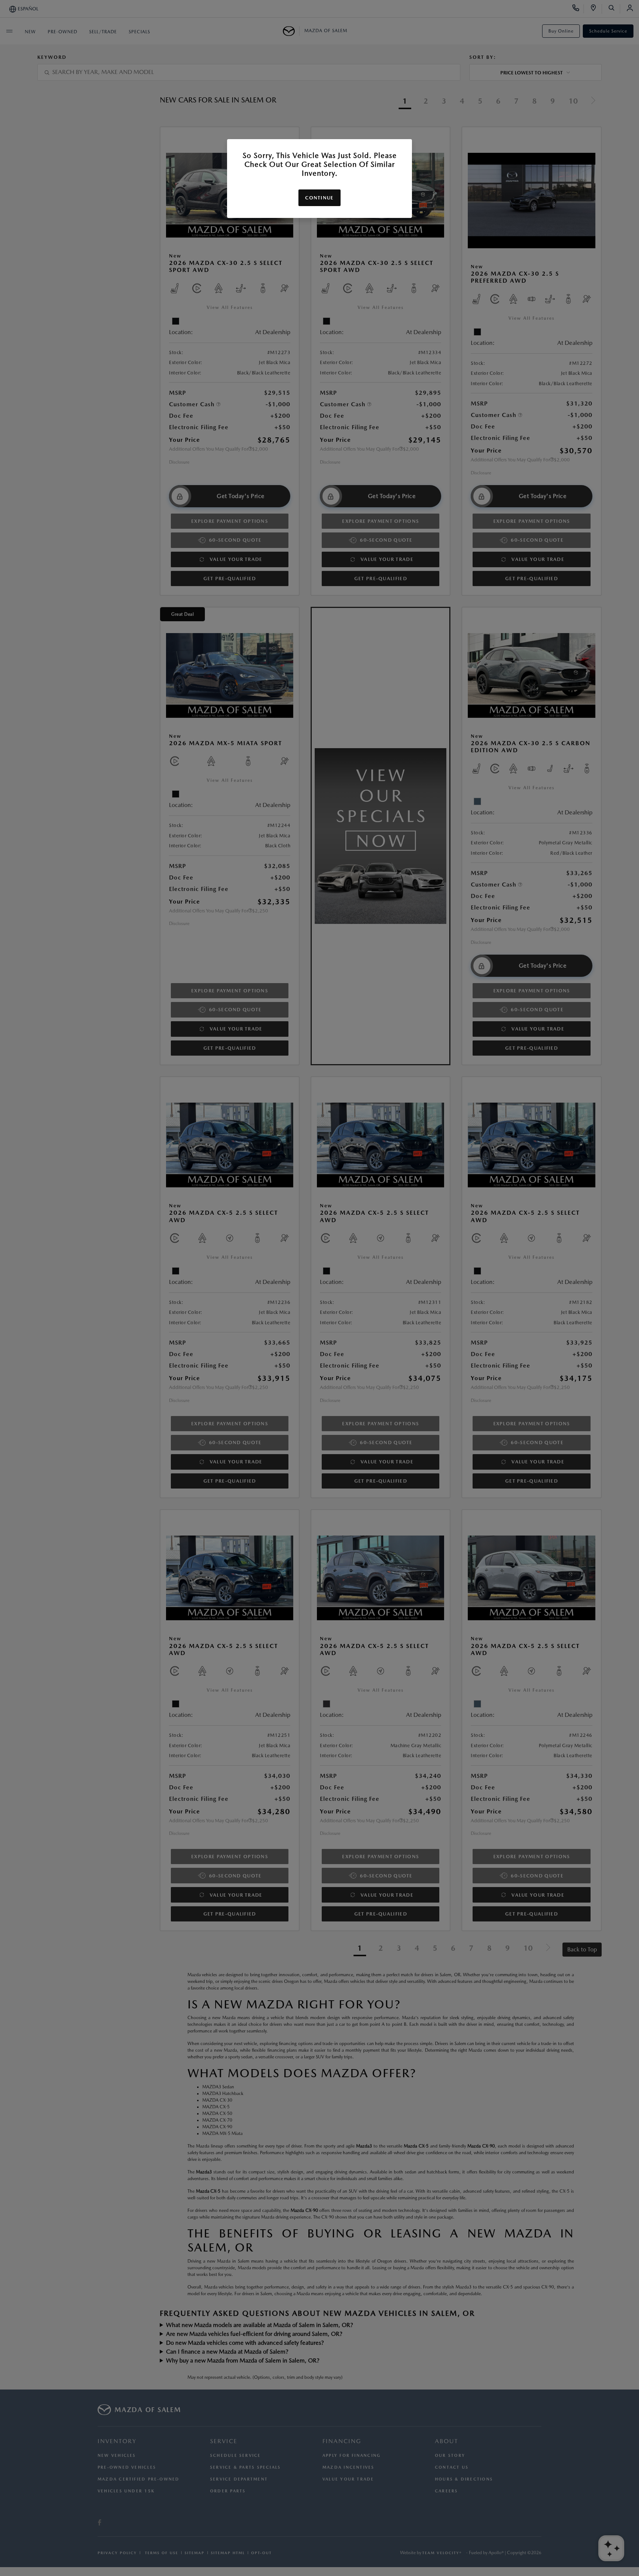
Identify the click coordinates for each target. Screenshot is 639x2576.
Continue (319, 198)
